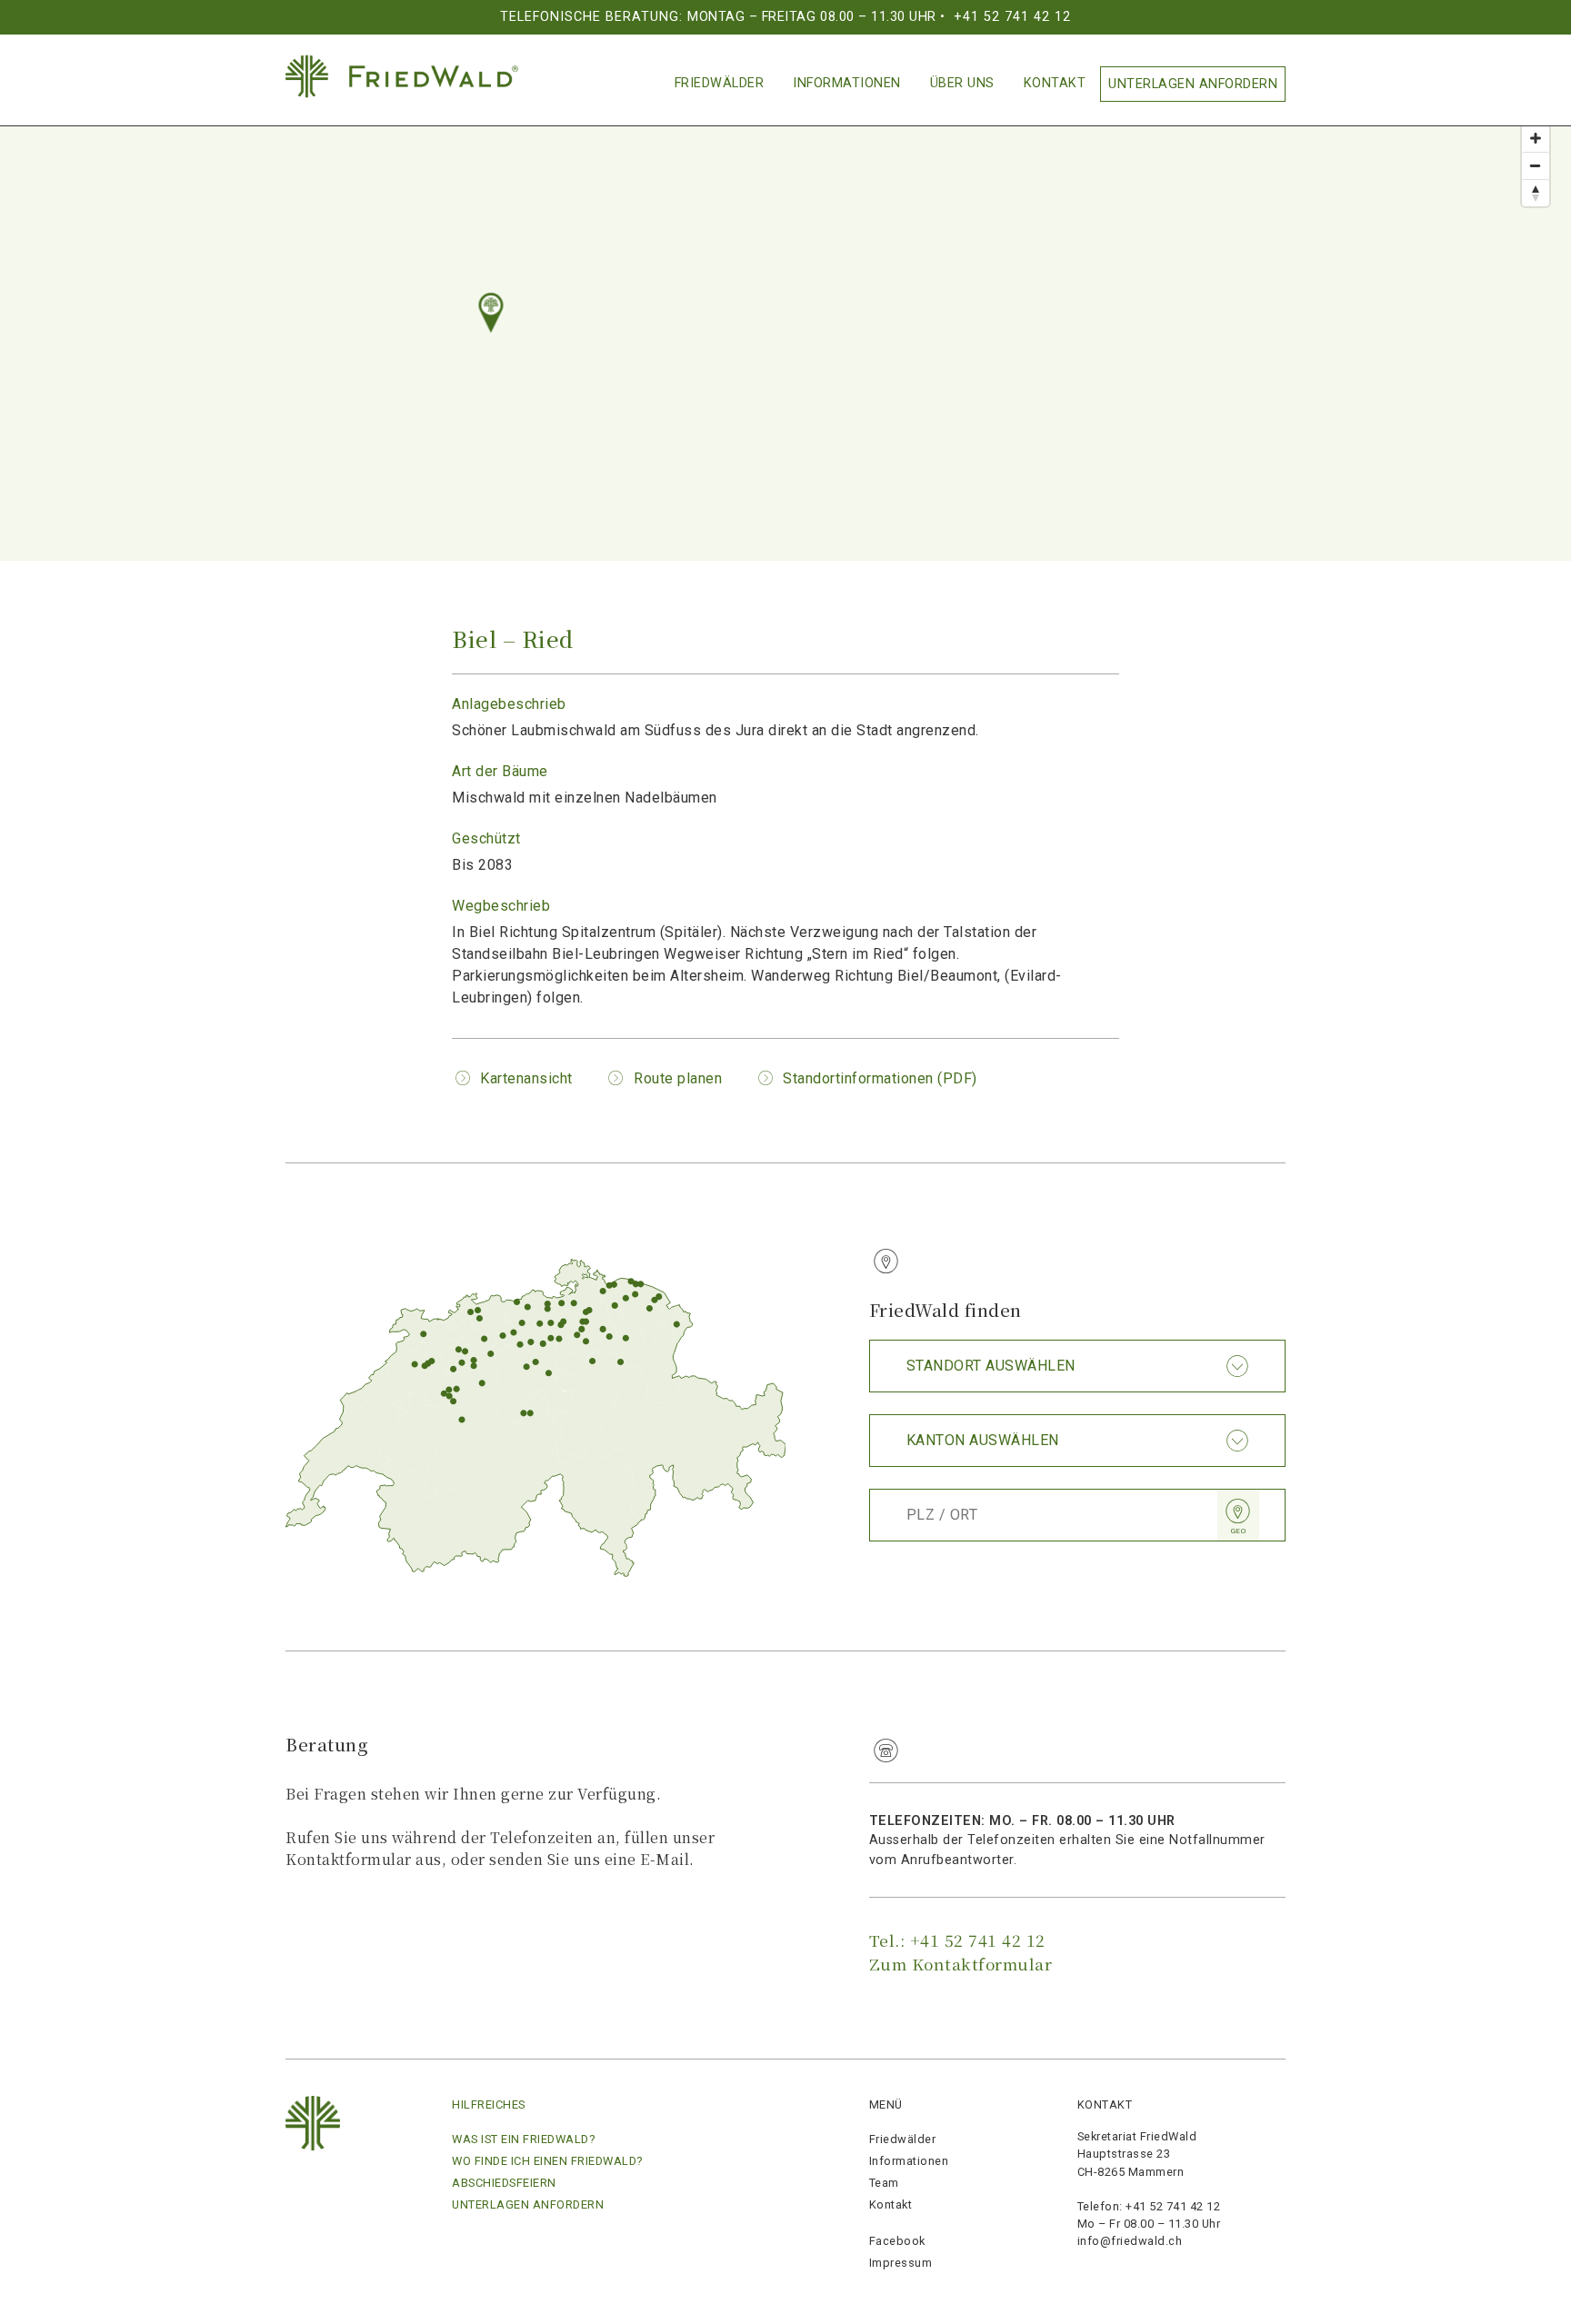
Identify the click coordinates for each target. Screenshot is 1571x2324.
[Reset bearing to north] (1536, 193)
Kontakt (1055, 83)
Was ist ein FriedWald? (523, 2139)
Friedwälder (720, 83)
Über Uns (962, 83)
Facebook (897, 2241)
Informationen (847, 83)
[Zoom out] (1536, 165)
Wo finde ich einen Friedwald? (547, 2161)
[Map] (785, 321)
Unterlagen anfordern (1193, 84)
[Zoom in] (1536, 138)
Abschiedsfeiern (504, 2183)
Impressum (901, 2263)
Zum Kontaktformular (961, 1964)
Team (884, 2183)
